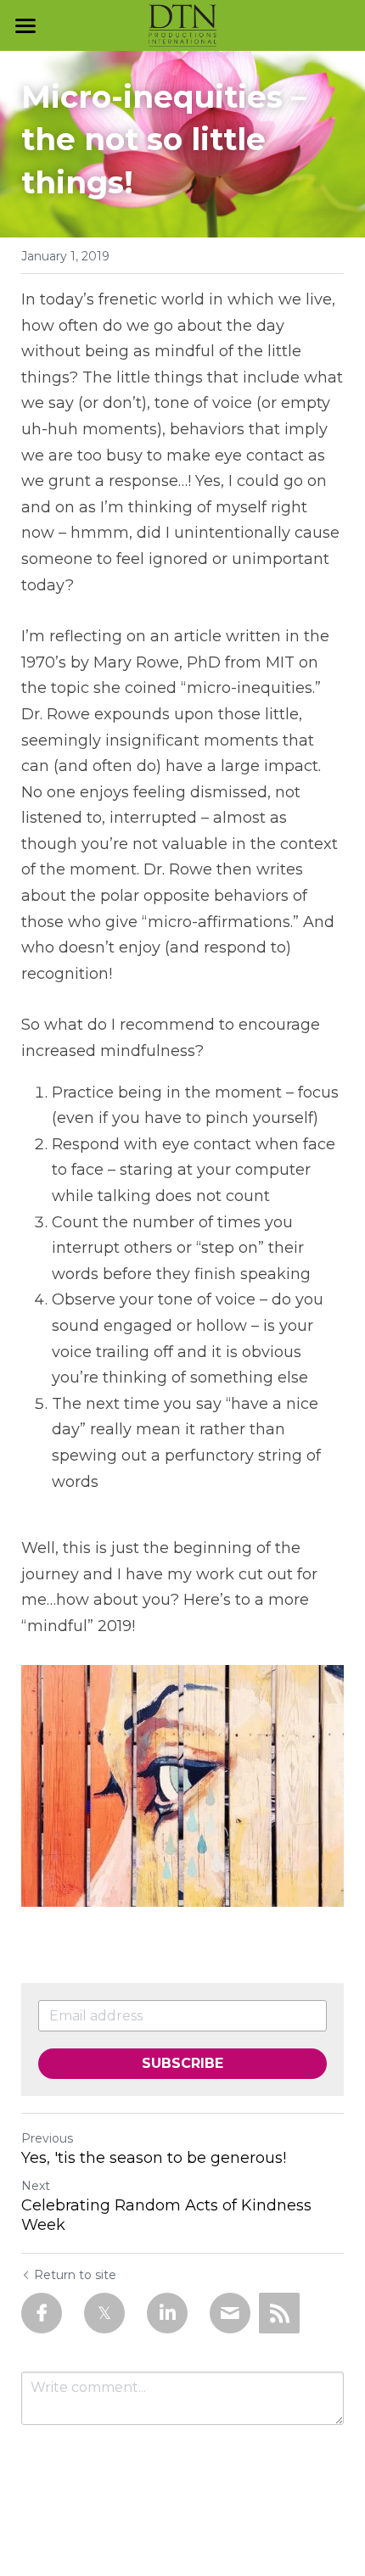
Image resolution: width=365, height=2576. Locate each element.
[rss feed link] (279, 2313)
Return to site (75, 2275)
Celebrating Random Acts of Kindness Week (166, 2215)
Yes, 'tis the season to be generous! (154, 2158)
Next (36, 2186)
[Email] (230, 2313)
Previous (47, 2138)
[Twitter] (104, 2313)
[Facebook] (42, 2313)
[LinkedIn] (167, 2313)
